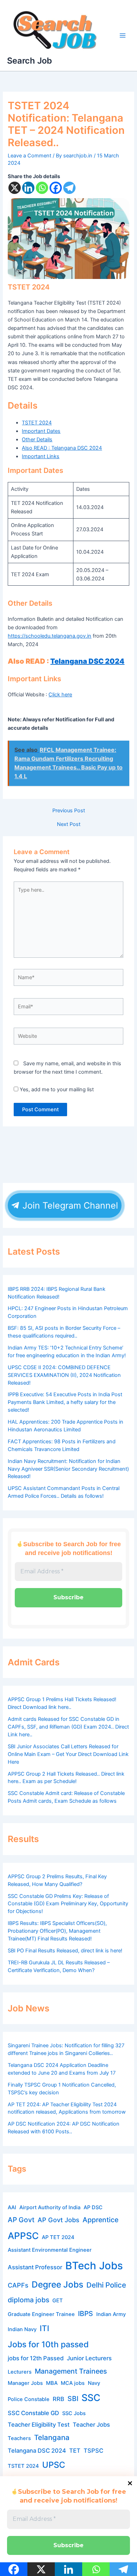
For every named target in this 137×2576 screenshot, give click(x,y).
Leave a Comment (30, 156)
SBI (73, 2399)
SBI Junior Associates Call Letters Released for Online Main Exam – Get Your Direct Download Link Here (68, 1754)
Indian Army (111, 2314)
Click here (60, 695)
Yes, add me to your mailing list (56, 1089)
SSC (91, 2398)
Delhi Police (106, 2285)
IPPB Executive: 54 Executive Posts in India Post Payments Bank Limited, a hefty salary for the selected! (65, 1402)
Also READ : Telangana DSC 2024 (62, 448)
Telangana (52, 2437)
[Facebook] (56, 188)
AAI (12, 2207)
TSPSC (93, 2451)
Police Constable (29, 2399)
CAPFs (18, 2285)
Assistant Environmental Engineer (50, 2250)
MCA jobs (73, 2383)
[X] (15, 188)
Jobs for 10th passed (48, 2344)
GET (58, 2301)
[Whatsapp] (42, 188)
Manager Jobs (25, 2383)
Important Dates (41, 431)
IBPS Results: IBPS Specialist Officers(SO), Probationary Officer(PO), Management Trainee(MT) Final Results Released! (57, 1931)
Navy (94, 2383)
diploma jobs (28, 2300)
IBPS (86, 2314)
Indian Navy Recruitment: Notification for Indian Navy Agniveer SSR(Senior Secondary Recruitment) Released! (68, 1469)
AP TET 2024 (58, 2237)
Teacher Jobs (91, 2425)
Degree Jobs (57, 2284)
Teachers (19, 2438)
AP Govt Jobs (58, 2220)
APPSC (23, 2236)
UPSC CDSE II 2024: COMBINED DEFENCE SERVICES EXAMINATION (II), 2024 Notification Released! (64, 1375)
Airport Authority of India (50, 2207)
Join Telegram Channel (69, 1205)
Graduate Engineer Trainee (41, 2314)
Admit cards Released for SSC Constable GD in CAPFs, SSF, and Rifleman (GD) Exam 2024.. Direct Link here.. (68, 1727)
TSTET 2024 (37, 423)
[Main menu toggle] (123, 35)
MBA (52, 2383)
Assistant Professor (35, 2267)
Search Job (30, 61)
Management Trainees (71, 2371)
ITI (44, 2328)
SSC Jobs (74, 2413)
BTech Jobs (94, 2266)
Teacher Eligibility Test (39, 2425)
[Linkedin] (28, 188)
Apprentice (100, 2220)
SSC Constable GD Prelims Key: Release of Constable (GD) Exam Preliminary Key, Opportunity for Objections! (68, 1904)
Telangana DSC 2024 (87, 661)
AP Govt (21, 2220)
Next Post (69, 824)
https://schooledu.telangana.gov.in (50, 636)
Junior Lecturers (89, 2358)
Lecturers (20, 2372)
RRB (58, 2399)
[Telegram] (69, 188)
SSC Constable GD (33, 2413)
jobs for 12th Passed (36, 2358)
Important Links (41, 456)
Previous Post (69, 811)
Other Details (37, 440)
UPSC (54, 2465)
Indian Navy (22, 2329)
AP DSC (93, 2207)
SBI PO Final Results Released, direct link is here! (65, 1951)
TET (75, 2451)
